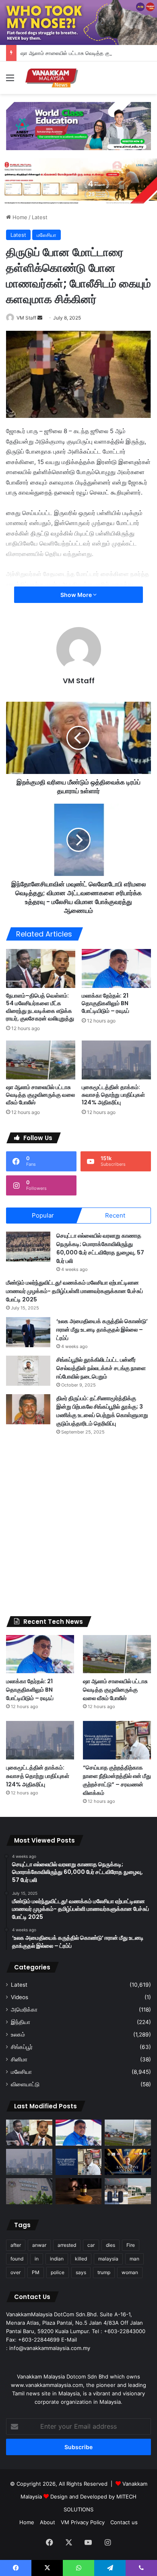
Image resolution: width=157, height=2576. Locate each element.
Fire (131, 2245)
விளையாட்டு (25, 2084)
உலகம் (18, 2034)
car (91, 2245)
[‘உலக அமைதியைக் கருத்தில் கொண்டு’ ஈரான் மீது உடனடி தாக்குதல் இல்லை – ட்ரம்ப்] (28, 1332)
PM (36, 2272)
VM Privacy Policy (83, 2522)
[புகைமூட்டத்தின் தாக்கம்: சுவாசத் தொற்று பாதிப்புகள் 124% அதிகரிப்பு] (116, 1060)
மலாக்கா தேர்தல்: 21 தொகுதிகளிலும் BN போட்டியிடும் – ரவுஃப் (105, 1003)
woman (130, 2272)
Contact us (124, 2522)
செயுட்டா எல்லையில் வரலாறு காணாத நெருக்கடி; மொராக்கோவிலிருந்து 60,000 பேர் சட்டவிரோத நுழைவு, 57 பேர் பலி (100, 1248)
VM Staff (26, 318)
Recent (115, 1215)
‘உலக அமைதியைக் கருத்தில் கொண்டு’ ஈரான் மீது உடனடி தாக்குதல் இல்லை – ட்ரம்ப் (102, 1330)
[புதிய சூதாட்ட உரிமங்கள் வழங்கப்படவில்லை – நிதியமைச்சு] (29, 2191)
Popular (43, 1215)
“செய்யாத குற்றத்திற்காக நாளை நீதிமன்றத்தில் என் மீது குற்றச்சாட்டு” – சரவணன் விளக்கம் (117, 1780)
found (17, 2259)
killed (81, 2259)
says (81, 2272)
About (48, 2522)
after (16, 2245)
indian (57, 2259)
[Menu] (10, 80)
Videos (20, 1997)
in (37, 2259)
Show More (77, 595)
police (58, 2272)
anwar (39, 2245)
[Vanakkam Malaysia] (52, 78)
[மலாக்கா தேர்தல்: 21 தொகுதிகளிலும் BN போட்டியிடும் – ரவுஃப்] (116, 968)
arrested (67, 2245)
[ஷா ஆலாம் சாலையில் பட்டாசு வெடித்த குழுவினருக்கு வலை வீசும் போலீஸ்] (41, 1060)
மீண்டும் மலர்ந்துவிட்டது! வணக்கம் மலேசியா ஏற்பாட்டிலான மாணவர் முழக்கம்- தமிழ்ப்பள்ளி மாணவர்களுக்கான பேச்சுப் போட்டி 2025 (74, 1291)
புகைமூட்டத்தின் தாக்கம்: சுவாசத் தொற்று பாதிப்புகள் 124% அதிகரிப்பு (113, 1095)
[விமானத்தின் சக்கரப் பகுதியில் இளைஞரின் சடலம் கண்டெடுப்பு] (128, 2191)
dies (111, 2245)
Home (19, 217)
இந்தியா (21, 2022)
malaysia (108, 2259)
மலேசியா (46, 235)
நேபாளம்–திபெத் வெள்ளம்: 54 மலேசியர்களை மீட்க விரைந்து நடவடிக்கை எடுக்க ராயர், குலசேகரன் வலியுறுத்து (40, 1007)
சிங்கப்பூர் (22, 2047)
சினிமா (19, 2059)
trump (104, 2272)
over (15, 2272)
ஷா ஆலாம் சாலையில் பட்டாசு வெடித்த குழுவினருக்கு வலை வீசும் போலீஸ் (40, 1095)
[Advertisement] (78, 1526)
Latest (40, 217)
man (134, 2259)
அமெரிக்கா (24, 2010)
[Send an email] (40, 318)
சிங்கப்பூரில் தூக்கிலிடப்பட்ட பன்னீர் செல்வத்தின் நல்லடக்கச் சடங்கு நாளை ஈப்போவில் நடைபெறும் (101, 1368)
